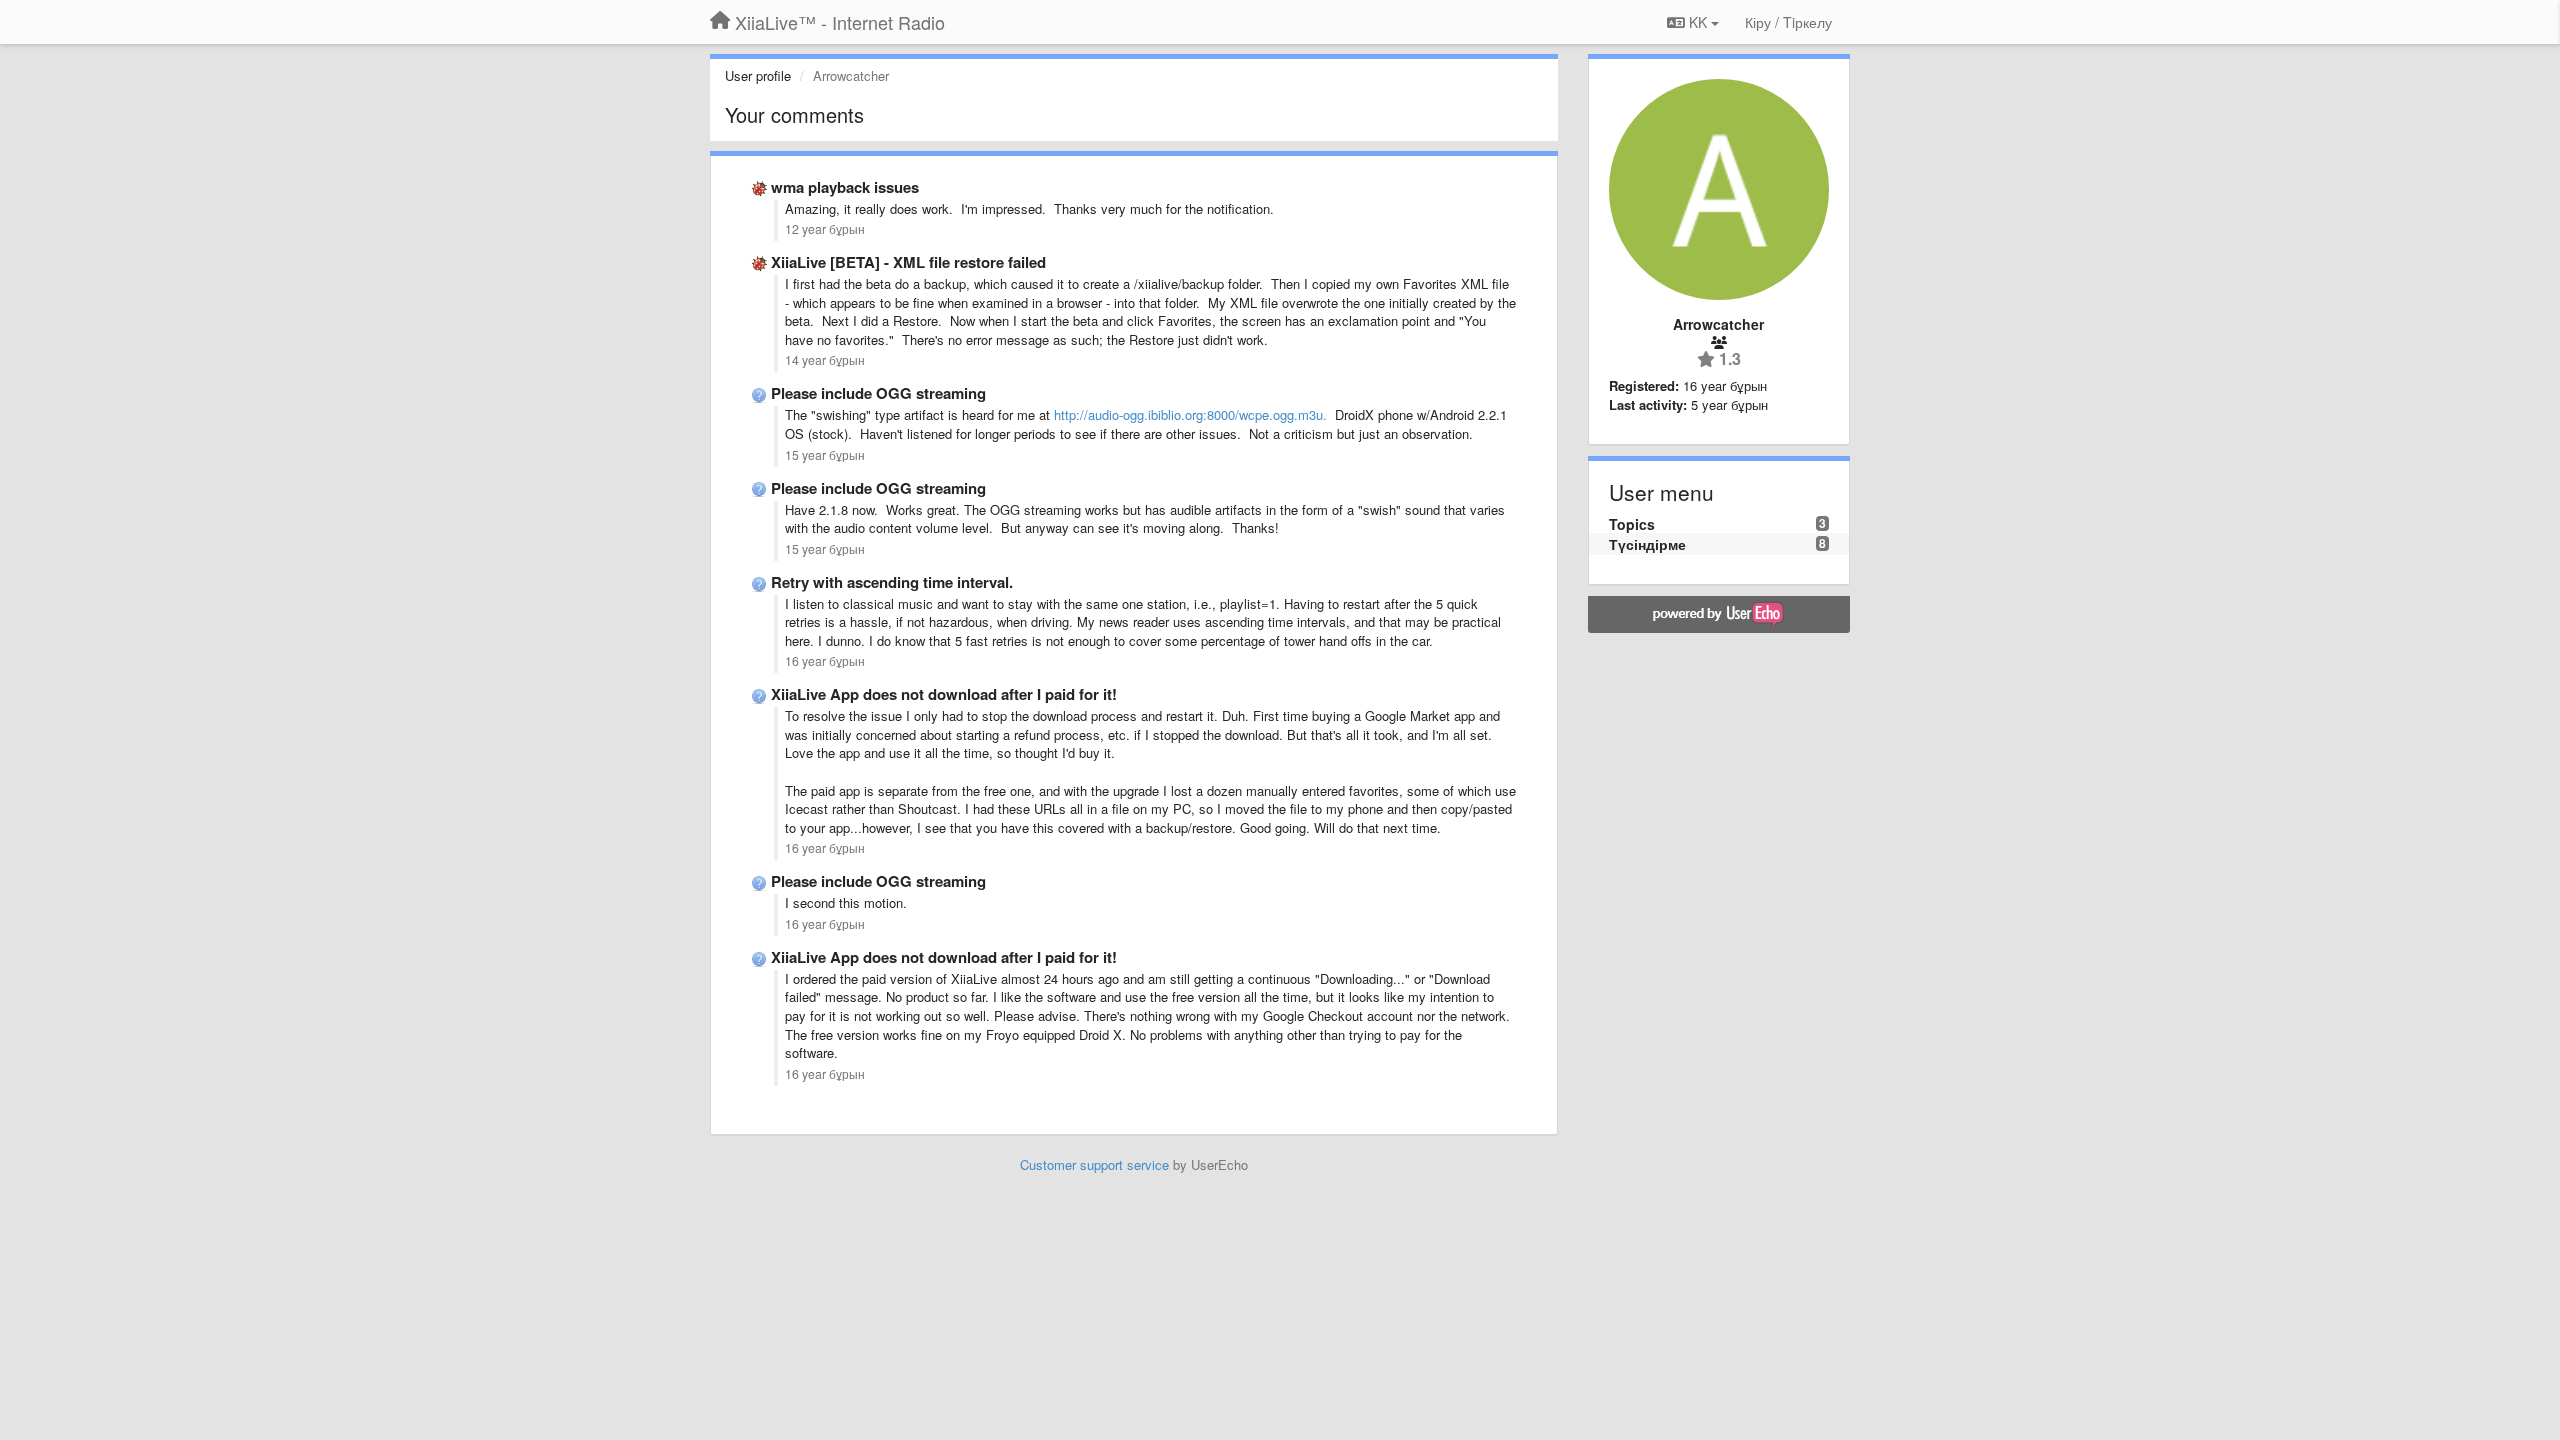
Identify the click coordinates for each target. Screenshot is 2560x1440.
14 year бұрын (825, 360)
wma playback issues (845, 187)
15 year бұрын (825, 455)
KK (1698, 22)
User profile (758, 75)
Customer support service (1094, 1164)
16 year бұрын (825, 661)
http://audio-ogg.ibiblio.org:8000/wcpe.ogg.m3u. (1192, 414)
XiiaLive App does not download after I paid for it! (944, 694)
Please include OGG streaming (878, 393)
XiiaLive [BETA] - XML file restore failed (908, 262)
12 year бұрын (825, 229)
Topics (1632, 524)
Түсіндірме (1647, 544)
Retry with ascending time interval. (892, 582)
